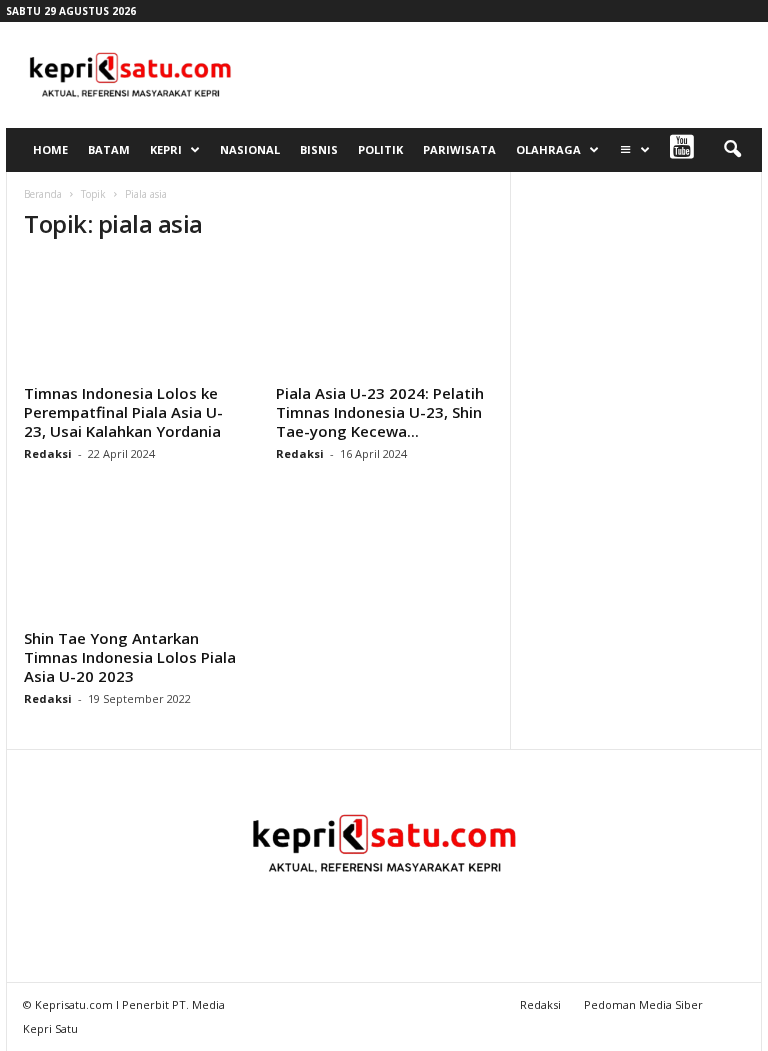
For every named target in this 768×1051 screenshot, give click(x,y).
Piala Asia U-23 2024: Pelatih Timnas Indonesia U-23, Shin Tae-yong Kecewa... (380, 412)
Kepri (166, 149)
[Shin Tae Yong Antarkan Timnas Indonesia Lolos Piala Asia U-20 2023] (133, 562)
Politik (380, 149)
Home (50, 149)
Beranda (43, 194)
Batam (109, 149)
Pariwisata (459, 149)
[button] (732, 150)
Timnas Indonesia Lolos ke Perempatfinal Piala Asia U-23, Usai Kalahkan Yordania (123, 412)
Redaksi (48, 453)
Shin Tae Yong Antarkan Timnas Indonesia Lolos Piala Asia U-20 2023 (130, 657)
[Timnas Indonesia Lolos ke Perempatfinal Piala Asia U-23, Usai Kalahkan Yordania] (133, 318)
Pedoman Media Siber (643, 1004)
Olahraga (548, 149)
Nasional (250, 149)
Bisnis (319, 149)
